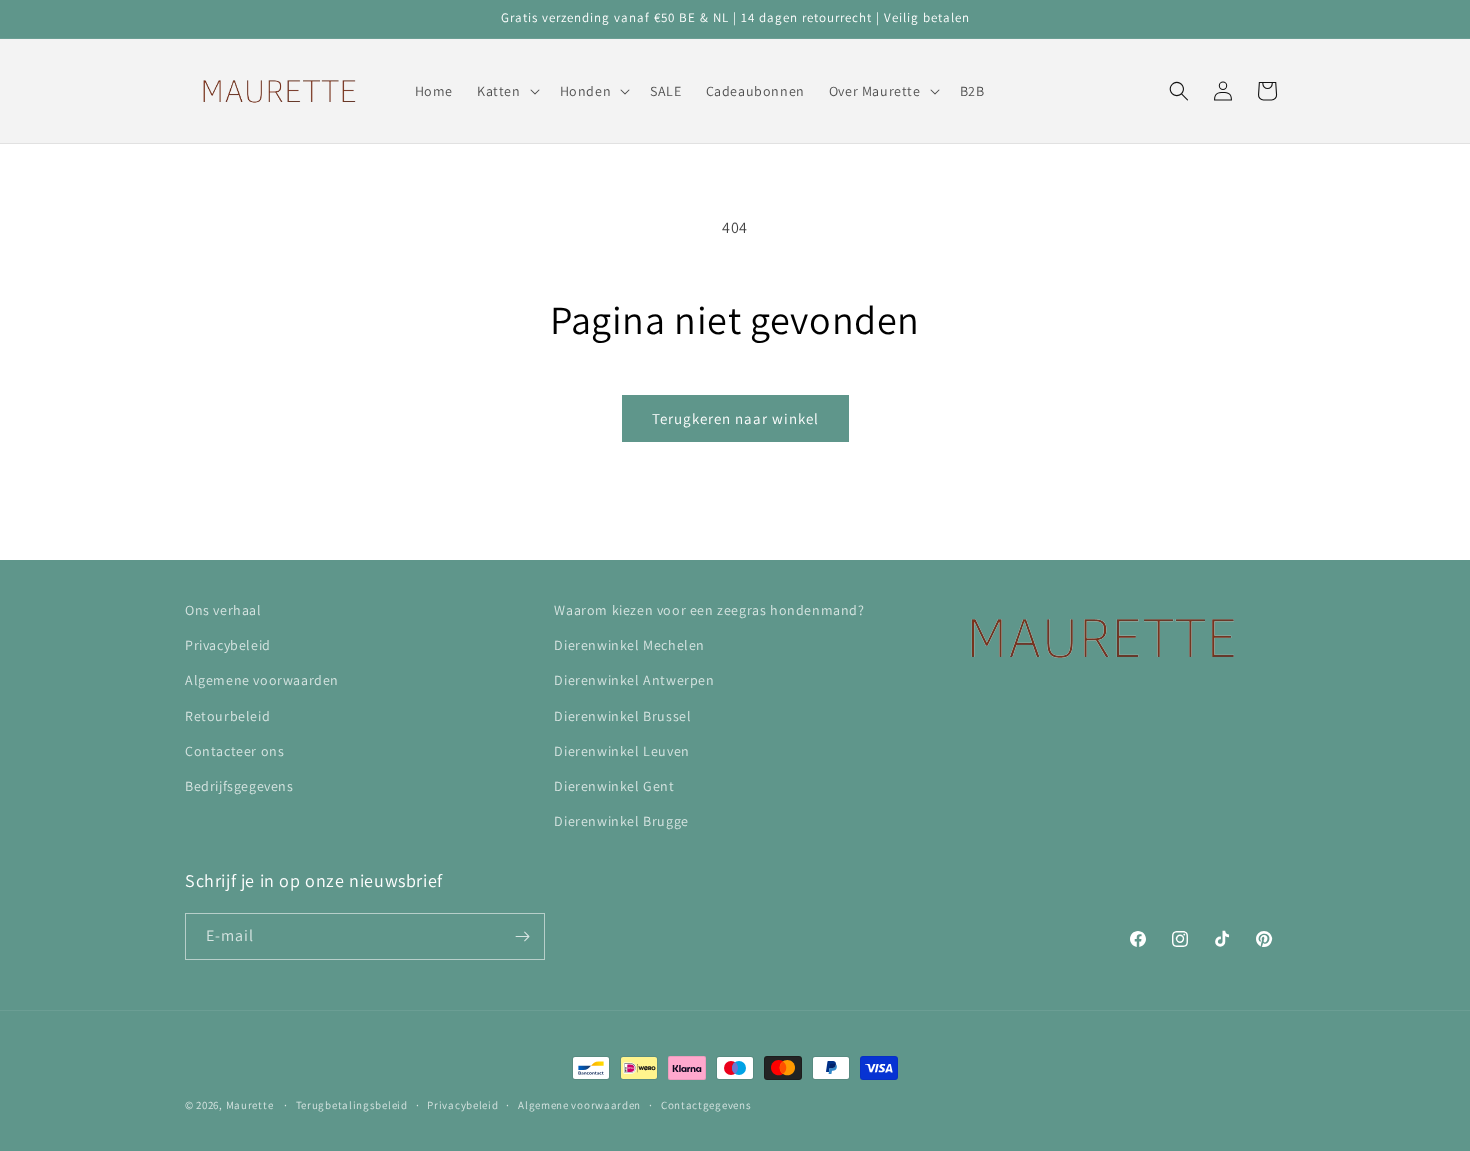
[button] (506, 91)
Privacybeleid (228, 645)
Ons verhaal (223, 610)
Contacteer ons (234, 751)
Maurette (250, 1105)
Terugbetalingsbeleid (352, 1105)
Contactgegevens (706, 1105)
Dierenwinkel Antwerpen (634, 680)
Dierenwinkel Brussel (622, 716)
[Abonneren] (522, 936)
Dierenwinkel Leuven (621, 751)
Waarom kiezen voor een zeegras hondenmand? (709, 610)
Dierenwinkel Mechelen (629, 645)
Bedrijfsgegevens (239, 786)
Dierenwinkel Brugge (621, 821)
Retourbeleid (227, 716)
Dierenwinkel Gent (614, 786)
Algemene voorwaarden (262, 680)
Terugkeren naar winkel (735, 418)
